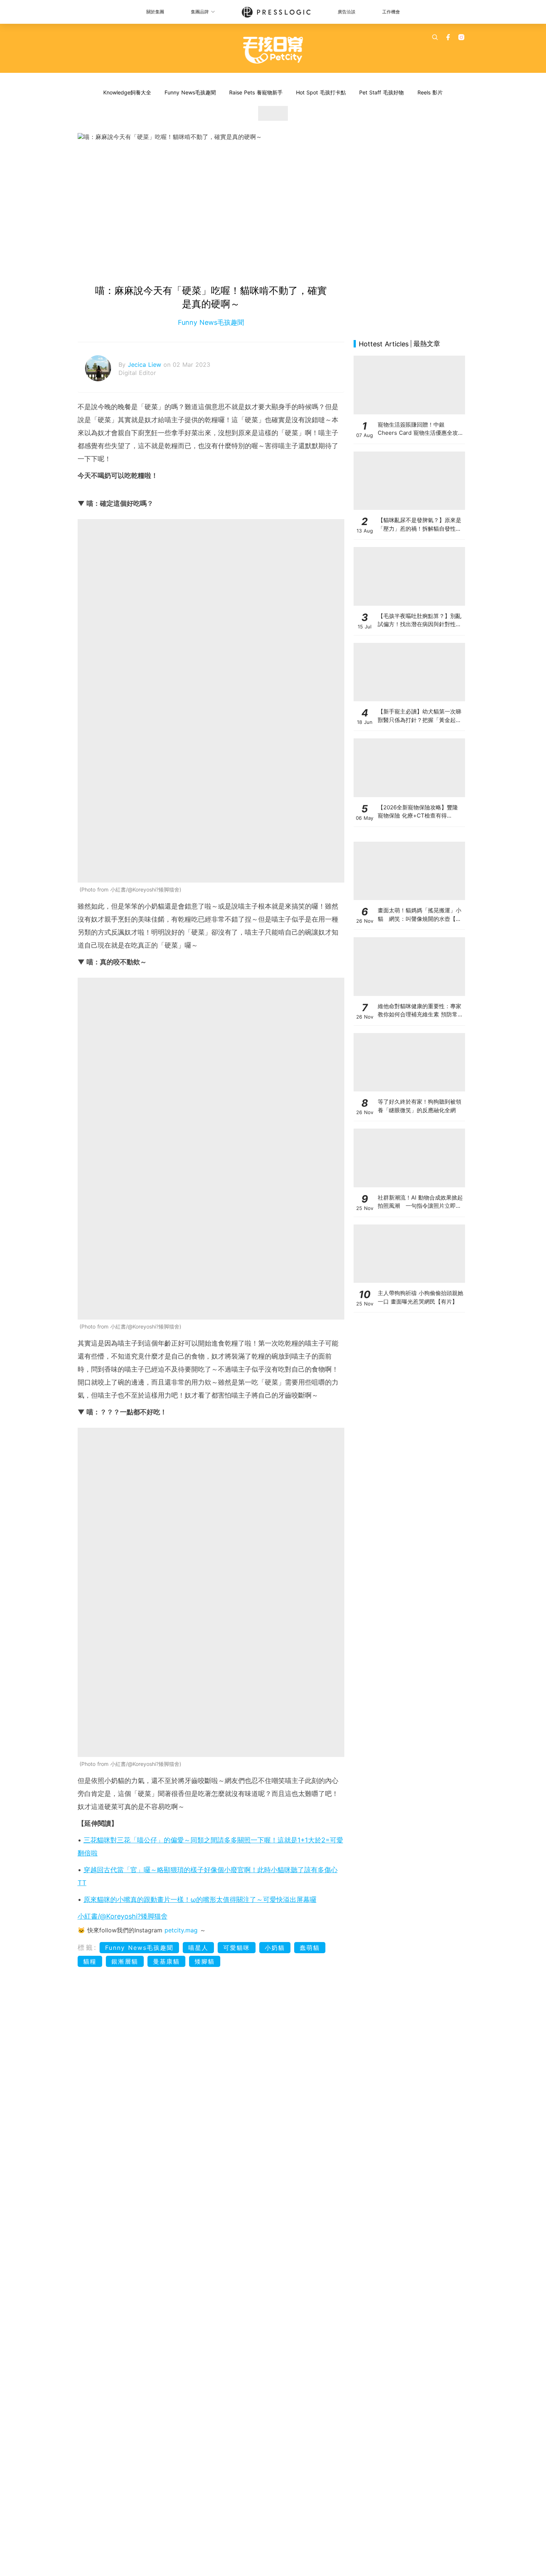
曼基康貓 (166, 1961)
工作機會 (391, 12)
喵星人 (198, 1948)
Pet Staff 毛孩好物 (381, 92)
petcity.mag (181, 1930)
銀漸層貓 (125, 1961)
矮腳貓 (205, 1961)
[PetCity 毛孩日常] (273, 50)
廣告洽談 (347, 12)
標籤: (87, 1947)
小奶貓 (275, 1948)
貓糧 (90, 1961)
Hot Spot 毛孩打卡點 (321, 92)
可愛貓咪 (237, 1948)
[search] (435, 37)
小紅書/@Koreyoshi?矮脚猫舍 (123, 1916)
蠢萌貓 (310, 1948)
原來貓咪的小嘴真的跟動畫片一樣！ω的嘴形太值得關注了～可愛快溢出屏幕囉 (200, 1899)
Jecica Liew (146, 365)
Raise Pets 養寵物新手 (256, 92)
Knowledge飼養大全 (127, 92)
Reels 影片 (430, 92)
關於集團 (155, 12)
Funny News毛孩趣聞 (190, 92)
